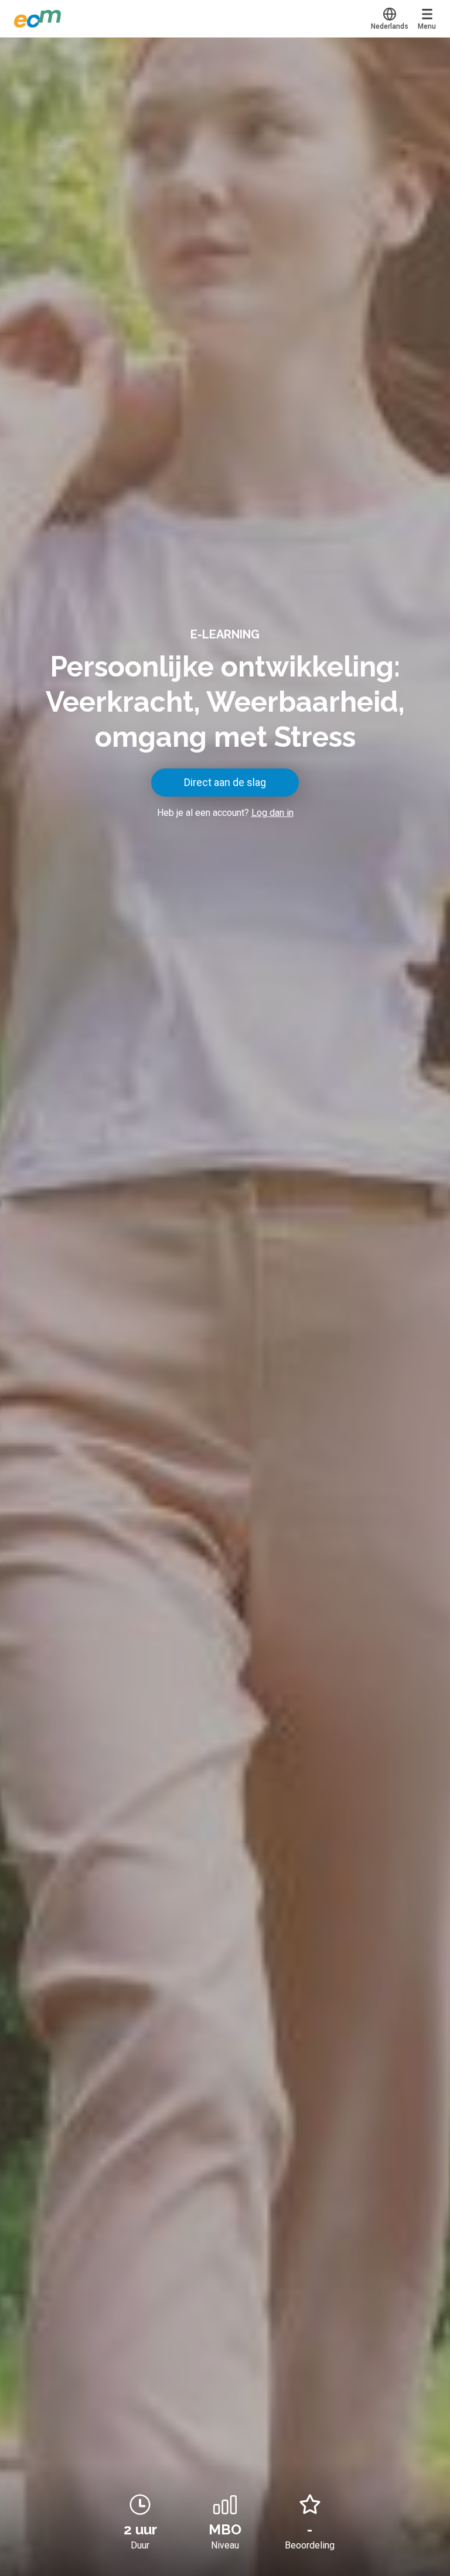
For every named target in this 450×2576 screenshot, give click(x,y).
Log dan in (272, 813)
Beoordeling (310, 2545)
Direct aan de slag (225, 782)
